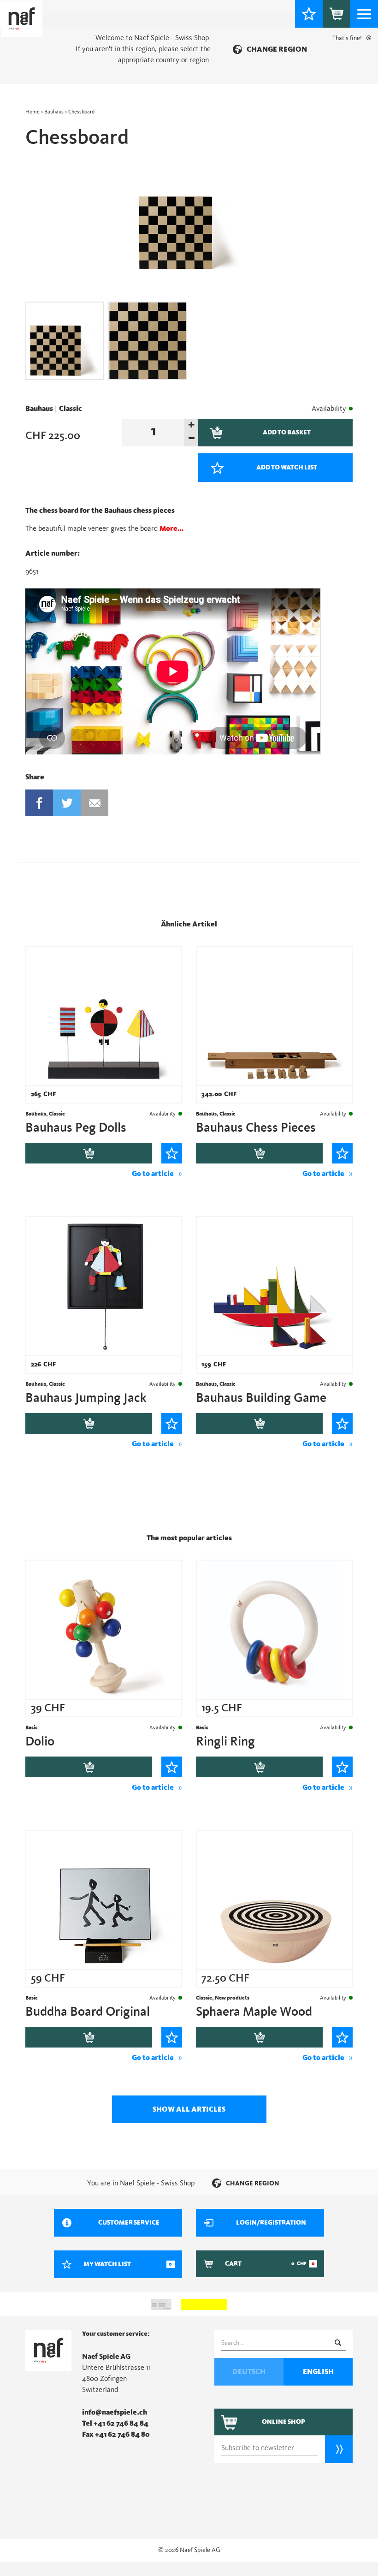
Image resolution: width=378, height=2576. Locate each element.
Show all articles (189, 2109)
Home (32, 112)
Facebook (39, 803)
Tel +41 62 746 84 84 (115, 2423)
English (318, 2372)
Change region (277, 49)
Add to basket (89, 1153)
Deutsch (249, 2372)
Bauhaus (54, 112)
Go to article (153, 1174)
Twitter (67, 803)
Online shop (283, 2422)
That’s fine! (347, 38)
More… (172, 528)
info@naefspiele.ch (115, 2412)
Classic (71, 409)
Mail (94, 803)
